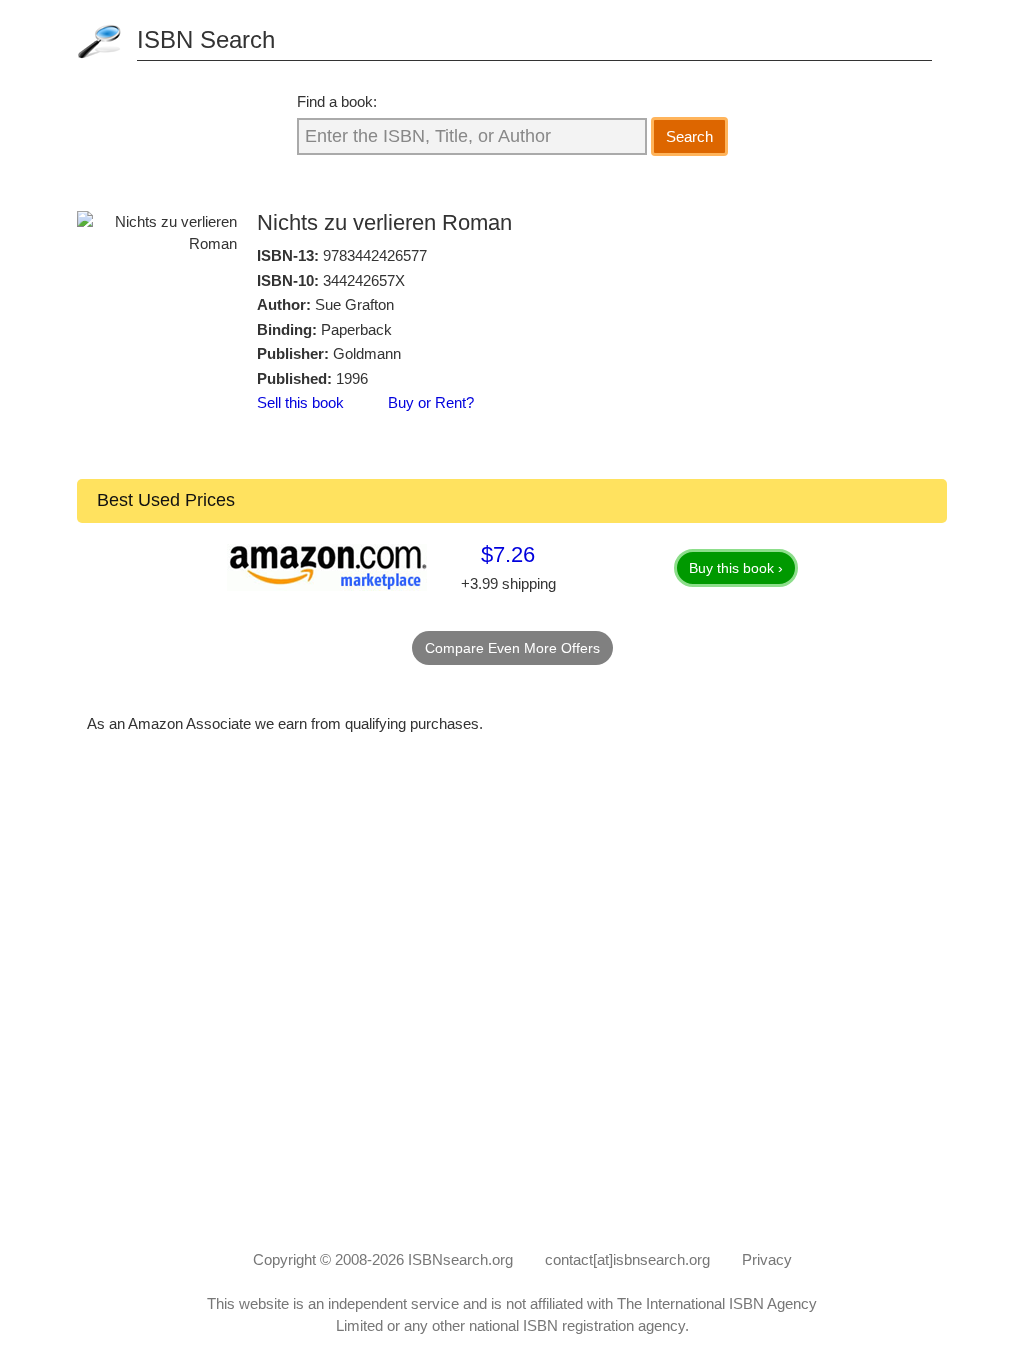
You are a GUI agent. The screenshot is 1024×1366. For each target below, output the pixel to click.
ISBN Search (206, 39)
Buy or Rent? (431, 402)
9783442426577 (375, 255)
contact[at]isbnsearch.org (627, 1259)
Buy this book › (736, 568)
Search (689, 136)
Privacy (767, 1259)
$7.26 (508, 554)
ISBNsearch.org (460, 1259)
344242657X (364, 280)
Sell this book (300, 402)
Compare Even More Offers (512, 648)
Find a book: (337, 101)
